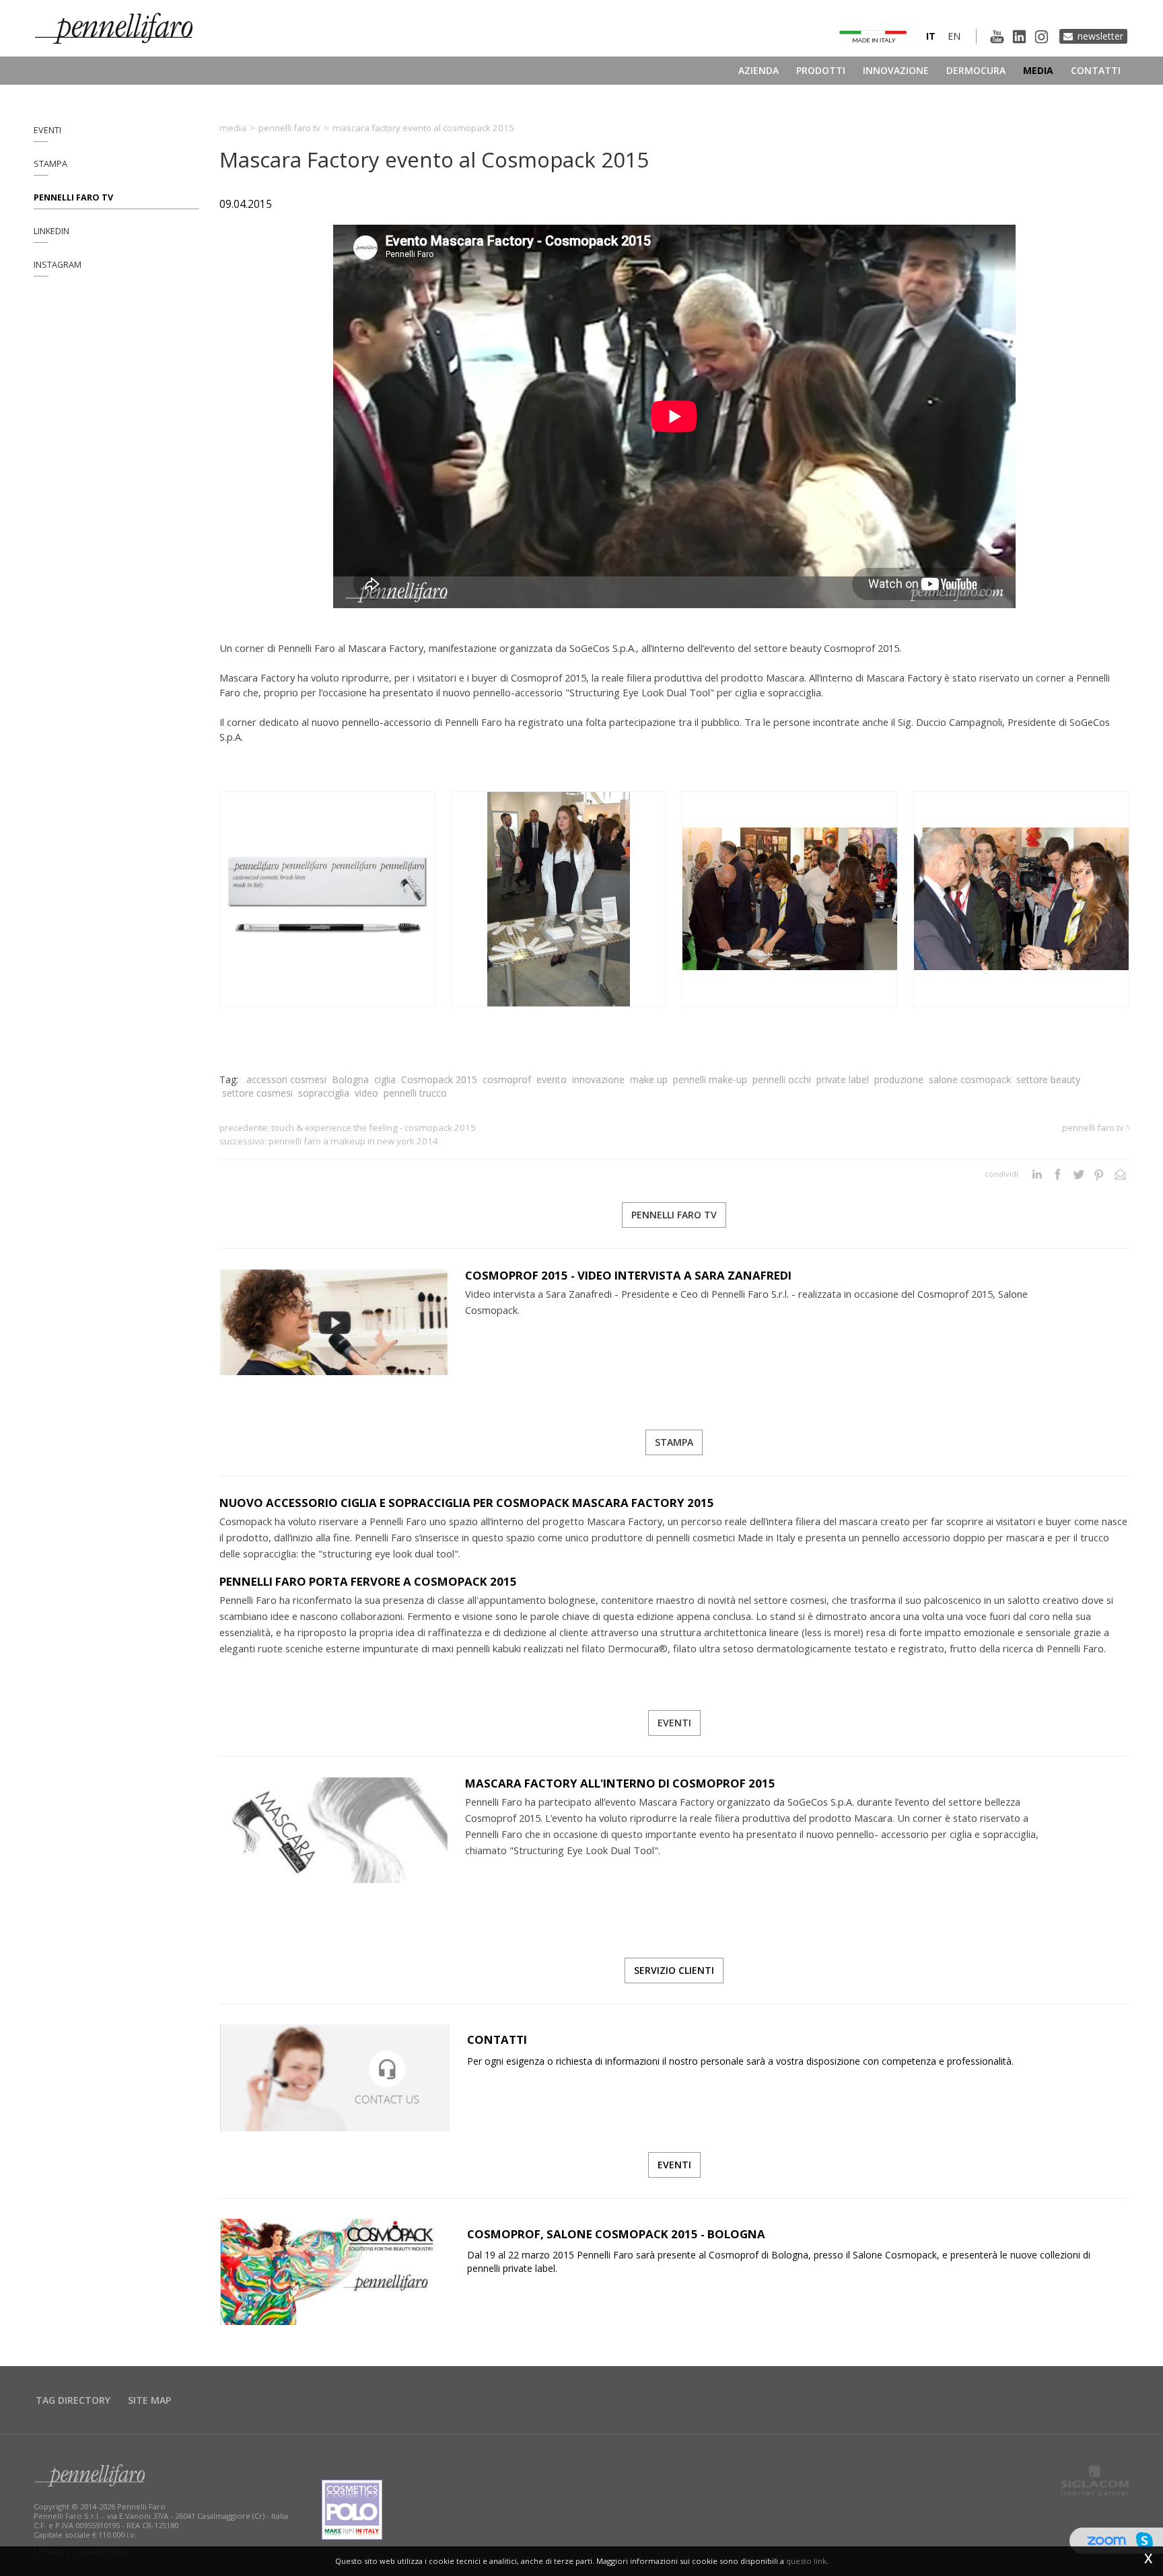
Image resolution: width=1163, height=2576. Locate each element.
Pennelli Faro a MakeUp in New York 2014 (353, 1141)
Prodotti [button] (821, 70)
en (954, 36)
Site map (149, 2400)
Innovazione (896, 70)
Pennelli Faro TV (73, 197)
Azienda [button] (759, 70)
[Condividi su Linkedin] (1037, 1174)
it (931, 36)
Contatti (1096, 70)
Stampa (50, 164)
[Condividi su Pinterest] (1099, 1174)
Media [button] (1038, 70)
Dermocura (976, 70)
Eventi (47, 130)
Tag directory (73, 2400)
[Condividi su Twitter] (1079, 1174)
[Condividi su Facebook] (1058, 1174)
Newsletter (1100, 36)
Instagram (58, 265)
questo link (806, 2561)
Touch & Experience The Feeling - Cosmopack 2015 (374, 1128)
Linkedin (51, 231)
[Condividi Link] (1120, 1174)
